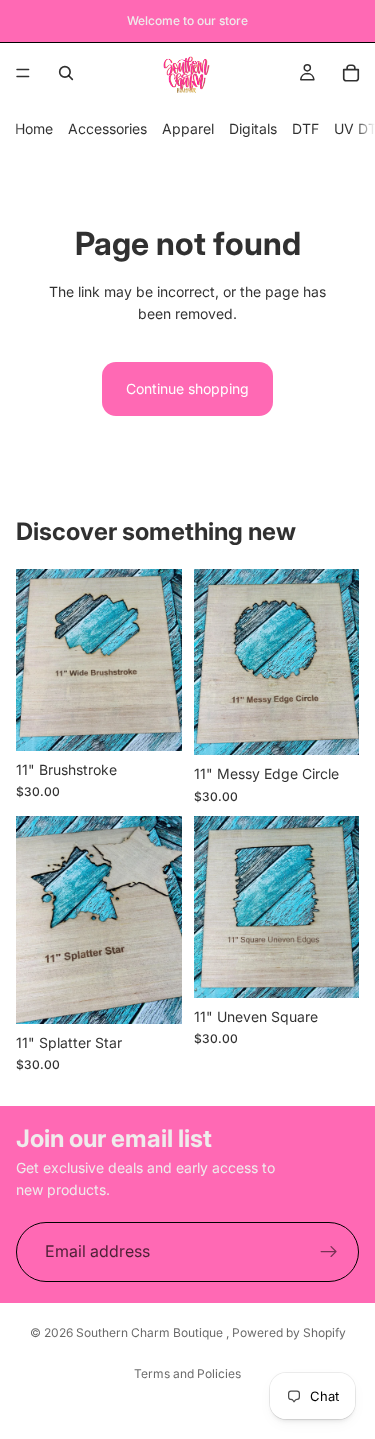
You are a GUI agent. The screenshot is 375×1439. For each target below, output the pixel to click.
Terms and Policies (187, 1373)
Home (34, 128)
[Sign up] (329, 1252)
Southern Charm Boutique (151, 1332)
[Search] (66, 73)
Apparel (188, 128)
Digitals (253, 128)
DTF (305, 128)
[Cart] (351, 73)
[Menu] (23, 73)
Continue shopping (187, 388)
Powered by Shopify (289, 1332)
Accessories (107, 128)
